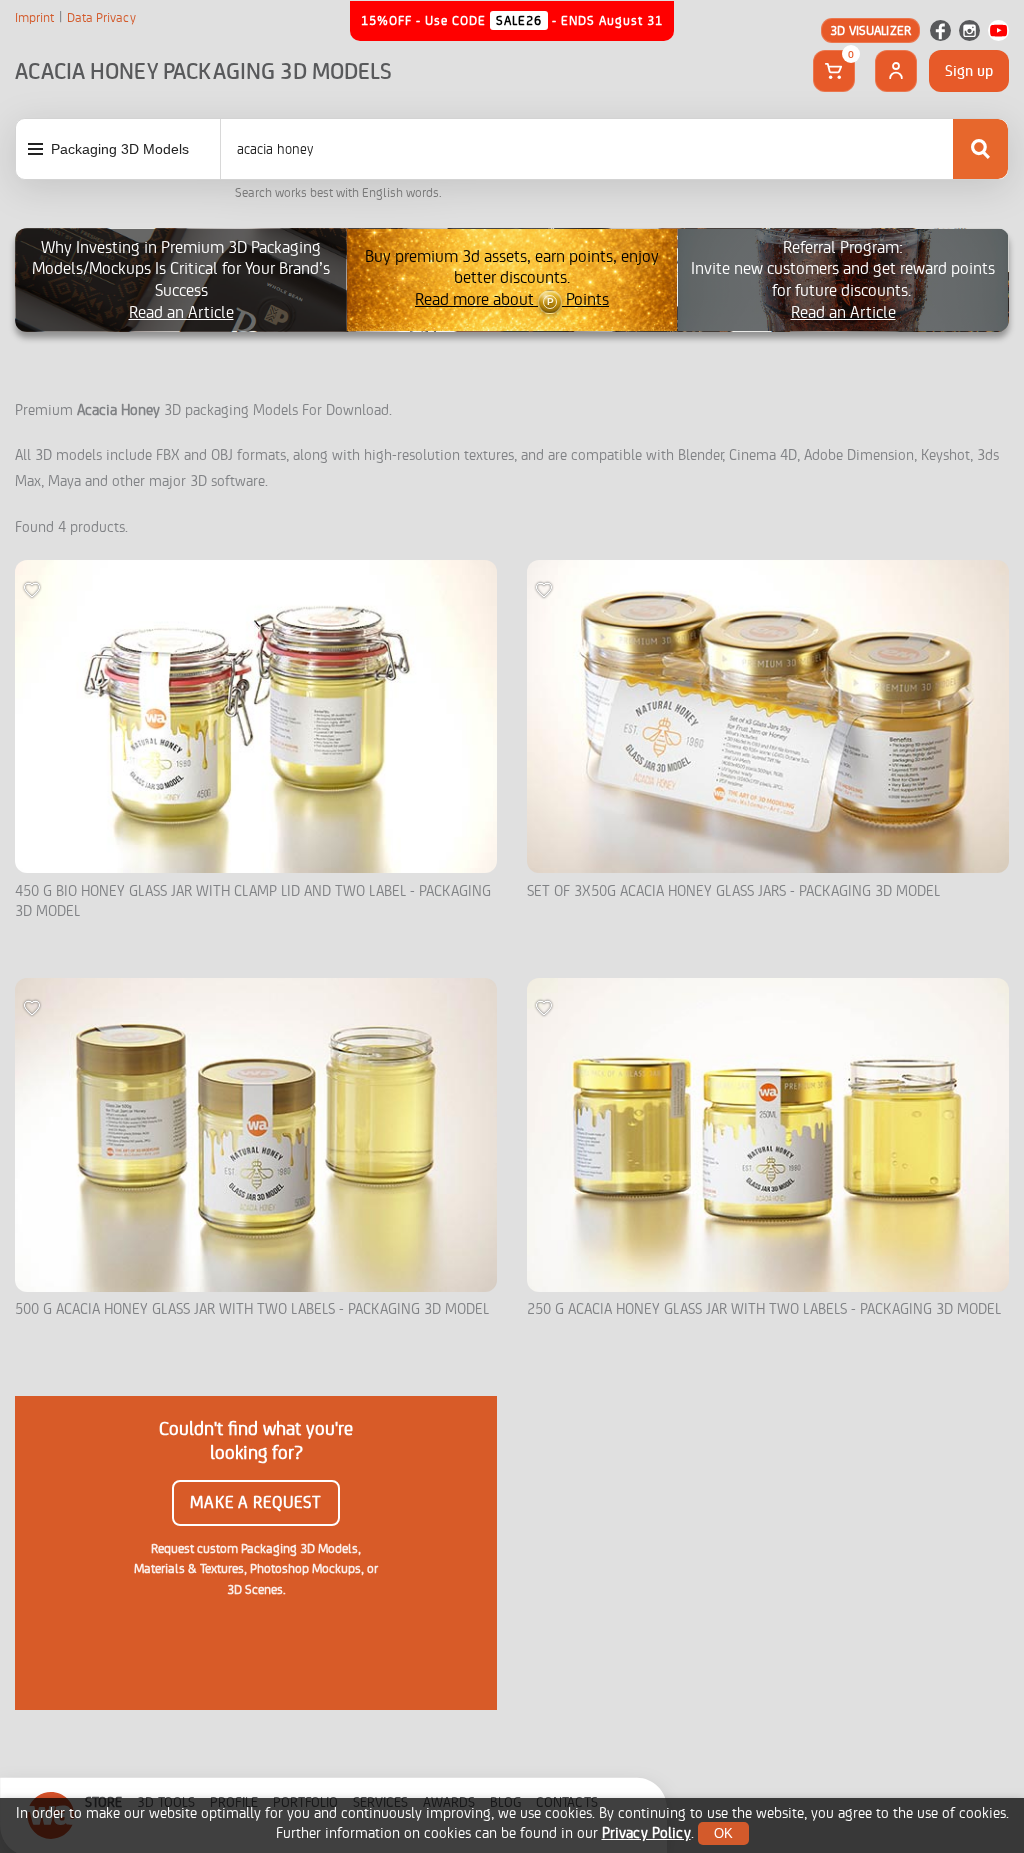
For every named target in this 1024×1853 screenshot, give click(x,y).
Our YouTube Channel (998, 30)
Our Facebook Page (940, 30)
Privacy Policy (646, 1833)
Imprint (34, 18)
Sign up (969, 71)
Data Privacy (101, 18)
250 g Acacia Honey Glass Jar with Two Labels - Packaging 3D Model (764, 1309)
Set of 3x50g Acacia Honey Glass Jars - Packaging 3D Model (733, 891)
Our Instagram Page (969, 30)
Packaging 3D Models (120, 149)
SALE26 (519, 20)
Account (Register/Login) (896, 71)
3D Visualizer (870, 30)
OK (723, 1833)
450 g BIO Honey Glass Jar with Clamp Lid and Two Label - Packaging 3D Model (253, 901)
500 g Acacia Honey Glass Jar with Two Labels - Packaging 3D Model (252, 1309)
